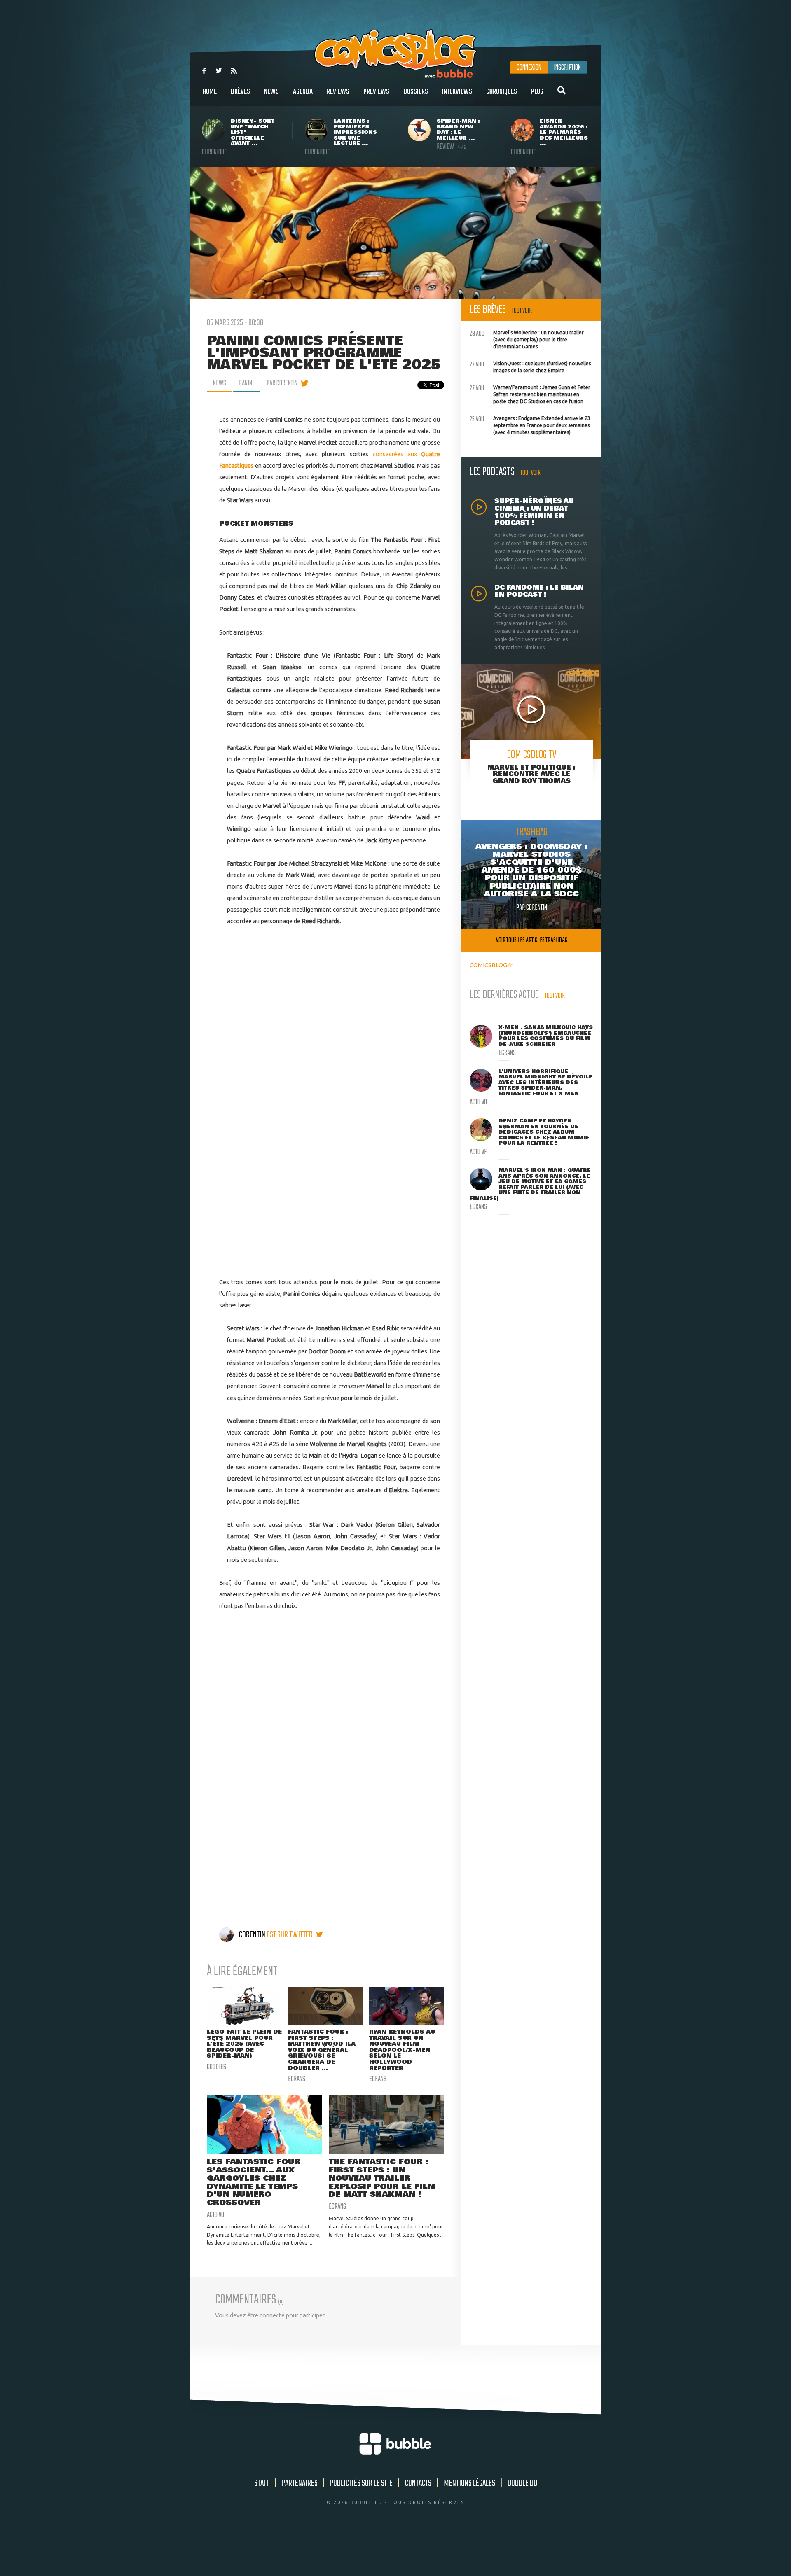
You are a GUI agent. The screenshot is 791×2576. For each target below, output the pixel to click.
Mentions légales (469, 2483)
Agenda (303, 92)
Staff (262, 2483)
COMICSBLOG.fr (491, 965)
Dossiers (416, 92)
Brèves (240, 92)
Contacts (418, 2483)
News (271, 92)
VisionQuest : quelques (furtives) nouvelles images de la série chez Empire (530, 366)
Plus (537, 92)
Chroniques (502, 92)
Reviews (338, 92)
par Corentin (282, 383)
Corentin (252, 1935)
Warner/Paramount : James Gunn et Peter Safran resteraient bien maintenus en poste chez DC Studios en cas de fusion (530, 393)
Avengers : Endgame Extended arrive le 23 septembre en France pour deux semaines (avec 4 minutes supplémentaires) (530, 424)
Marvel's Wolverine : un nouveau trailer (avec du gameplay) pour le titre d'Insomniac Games (527, 338)
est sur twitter (290, 1935)
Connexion (529, 68)
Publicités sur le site (361, 2483)
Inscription (567, 68)
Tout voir (522, 311)
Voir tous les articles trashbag (532, 940)
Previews (376, 92)
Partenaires (300, 2483)
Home (210, 92)
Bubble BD (522, 2483)
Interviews (457, 92)
